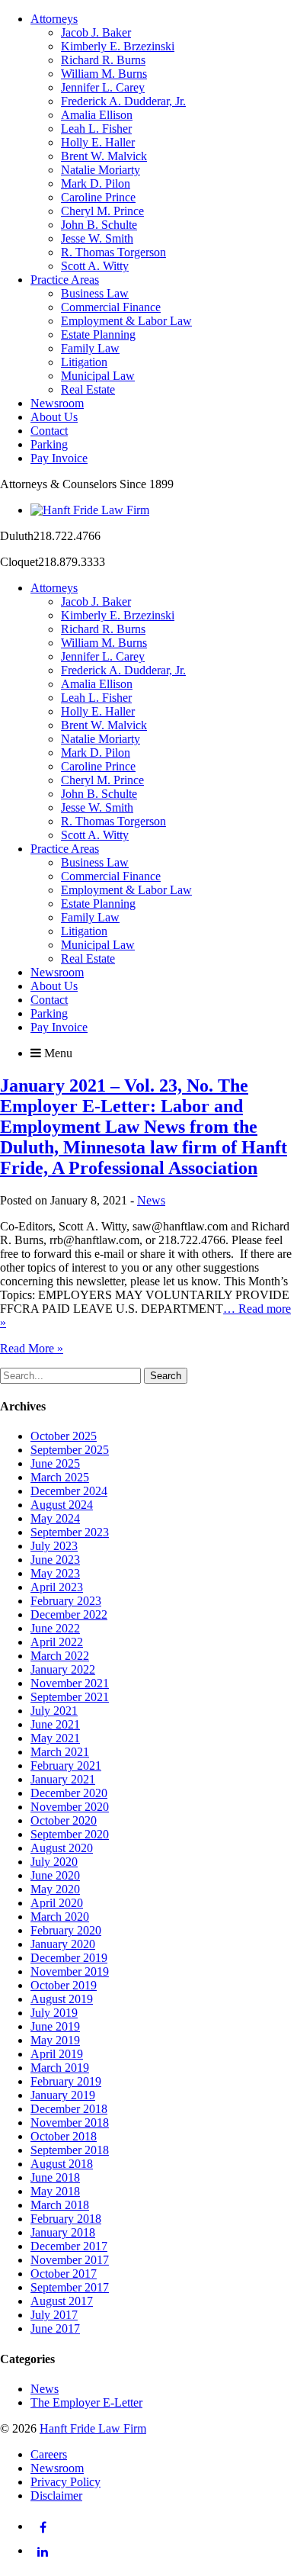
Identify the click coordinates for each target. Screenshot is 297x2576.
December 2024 (69, 1491)
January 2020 (63, 1944)
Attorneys (54, 19)
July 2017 (54, 2315)
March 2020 (60, 1917)
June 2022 (55, 1628)
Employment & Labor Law (126, 321)
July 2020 (54, 1862)
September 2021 (70, 1697)
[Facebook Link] (43, 2527)
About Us (54, 417)
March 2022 (60, 1656)
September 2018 (70, 2150)
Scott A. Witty (95, 266)
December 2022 (69, 1614)
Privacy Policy (65, 2482)
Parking (49, 444)
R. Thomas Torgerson (113, 252)
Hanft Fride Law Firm (93, 2428)
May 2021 (55, 1738)
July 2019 (54, 2013)
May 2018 (55, 2191)
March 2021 (60, 1752)
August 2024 (62, 1505)
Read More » (32, 1348)
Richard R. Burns (103, 60)
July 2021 (54, 1711)
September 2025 (70, 1450)
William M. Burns (104, 74)
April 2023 (57, 1587)
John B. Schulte (99, 225)
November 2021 (70, 1683)
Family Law (90, 348)
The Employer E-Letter (86, 2402)
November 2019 (70, 1971)
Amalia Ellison (97, 115)
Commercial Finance (111, 307)
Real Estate (88, 389)
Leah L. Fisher (96, 129)
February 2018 (66, 2219)
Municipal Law (98, 376)
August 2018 (62, 2164)
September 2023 (70, 1532)
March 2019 (60, 2068)
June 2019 (55, 2026)
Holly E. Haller (98, 142)
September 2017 (70, 2287)
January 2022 (63, 1669)
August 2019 (62, 1999)
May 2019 (55, 2040)
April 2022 (57, 1642)
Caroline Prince (98, 197)
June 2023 (55, 1560)
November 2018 (70, 2123)
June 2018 (55, 2177)
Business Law (95, 293)
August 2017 (62, 2301)
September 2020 (70, 1834)
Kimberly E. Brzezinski (118, 46)
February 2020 (66, 1930)
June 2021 (55, 1724)
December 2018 (69, 2109)
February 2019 (66, 2081)
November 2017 (70, 2260)
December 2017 (69, 2246)
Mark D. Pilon (96, 183)
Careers (49, 2454)
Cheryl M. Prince (102, 211)
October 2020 (64, 1820)
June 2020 (55, 1875)
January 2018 (63, 2232)
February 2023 (66, 1601)
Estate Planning (98, 334)
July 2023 (54, 1546)
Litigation (84, 362)
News (151, 1200)
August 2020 (62, 1848)
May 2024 (55, 1518)
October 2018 (64, 2136)
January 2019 (63, 2095)
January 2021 (63, 1779)
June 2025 (55, 1463)
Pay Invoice (59, 458)
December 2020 (69, 1793)
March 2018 (60, 2205)
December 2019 (69, 1958)
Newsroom (57, 403)
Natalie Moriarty (101, 170)
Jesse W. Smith (97, 238)
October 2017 (64, 2274)
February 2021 (66, 1766)
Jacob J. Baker (96, 32)
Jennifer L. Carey (103, 87)
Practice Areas (65, 280)
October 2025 (64, 1436)
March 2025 (60, 1477)
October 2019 (64, 1985)
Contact (49, 431)
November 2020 (70, 1807)
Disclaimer (56, 2496)
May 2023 (55, 1573)
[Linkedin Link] (43, 2552)
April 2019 (57, 2054)
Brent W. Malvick (104, 156)
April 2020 (57, 1903)
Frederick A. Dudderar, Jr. (123, 101)
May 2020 (55, 1889)
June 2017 (55, 2328)
